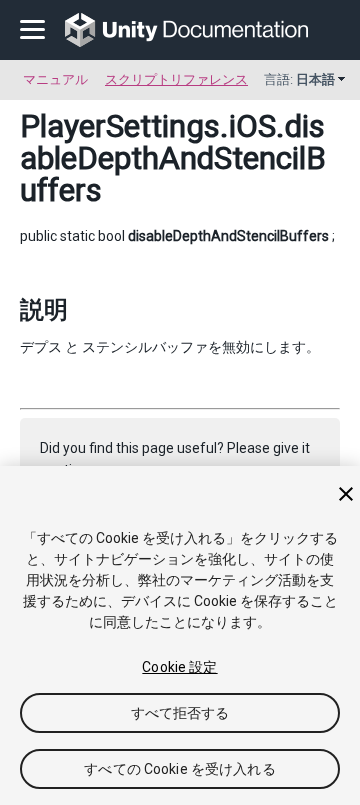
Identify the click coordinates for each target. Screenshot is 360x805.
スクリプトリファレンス (176, 79)
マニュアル (55, 79)
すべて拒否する (180, 713)
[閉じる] (346, 494)
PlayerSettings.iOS (148, 126)
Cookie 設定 (179, 667)
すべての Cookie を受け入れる (180, 769)
